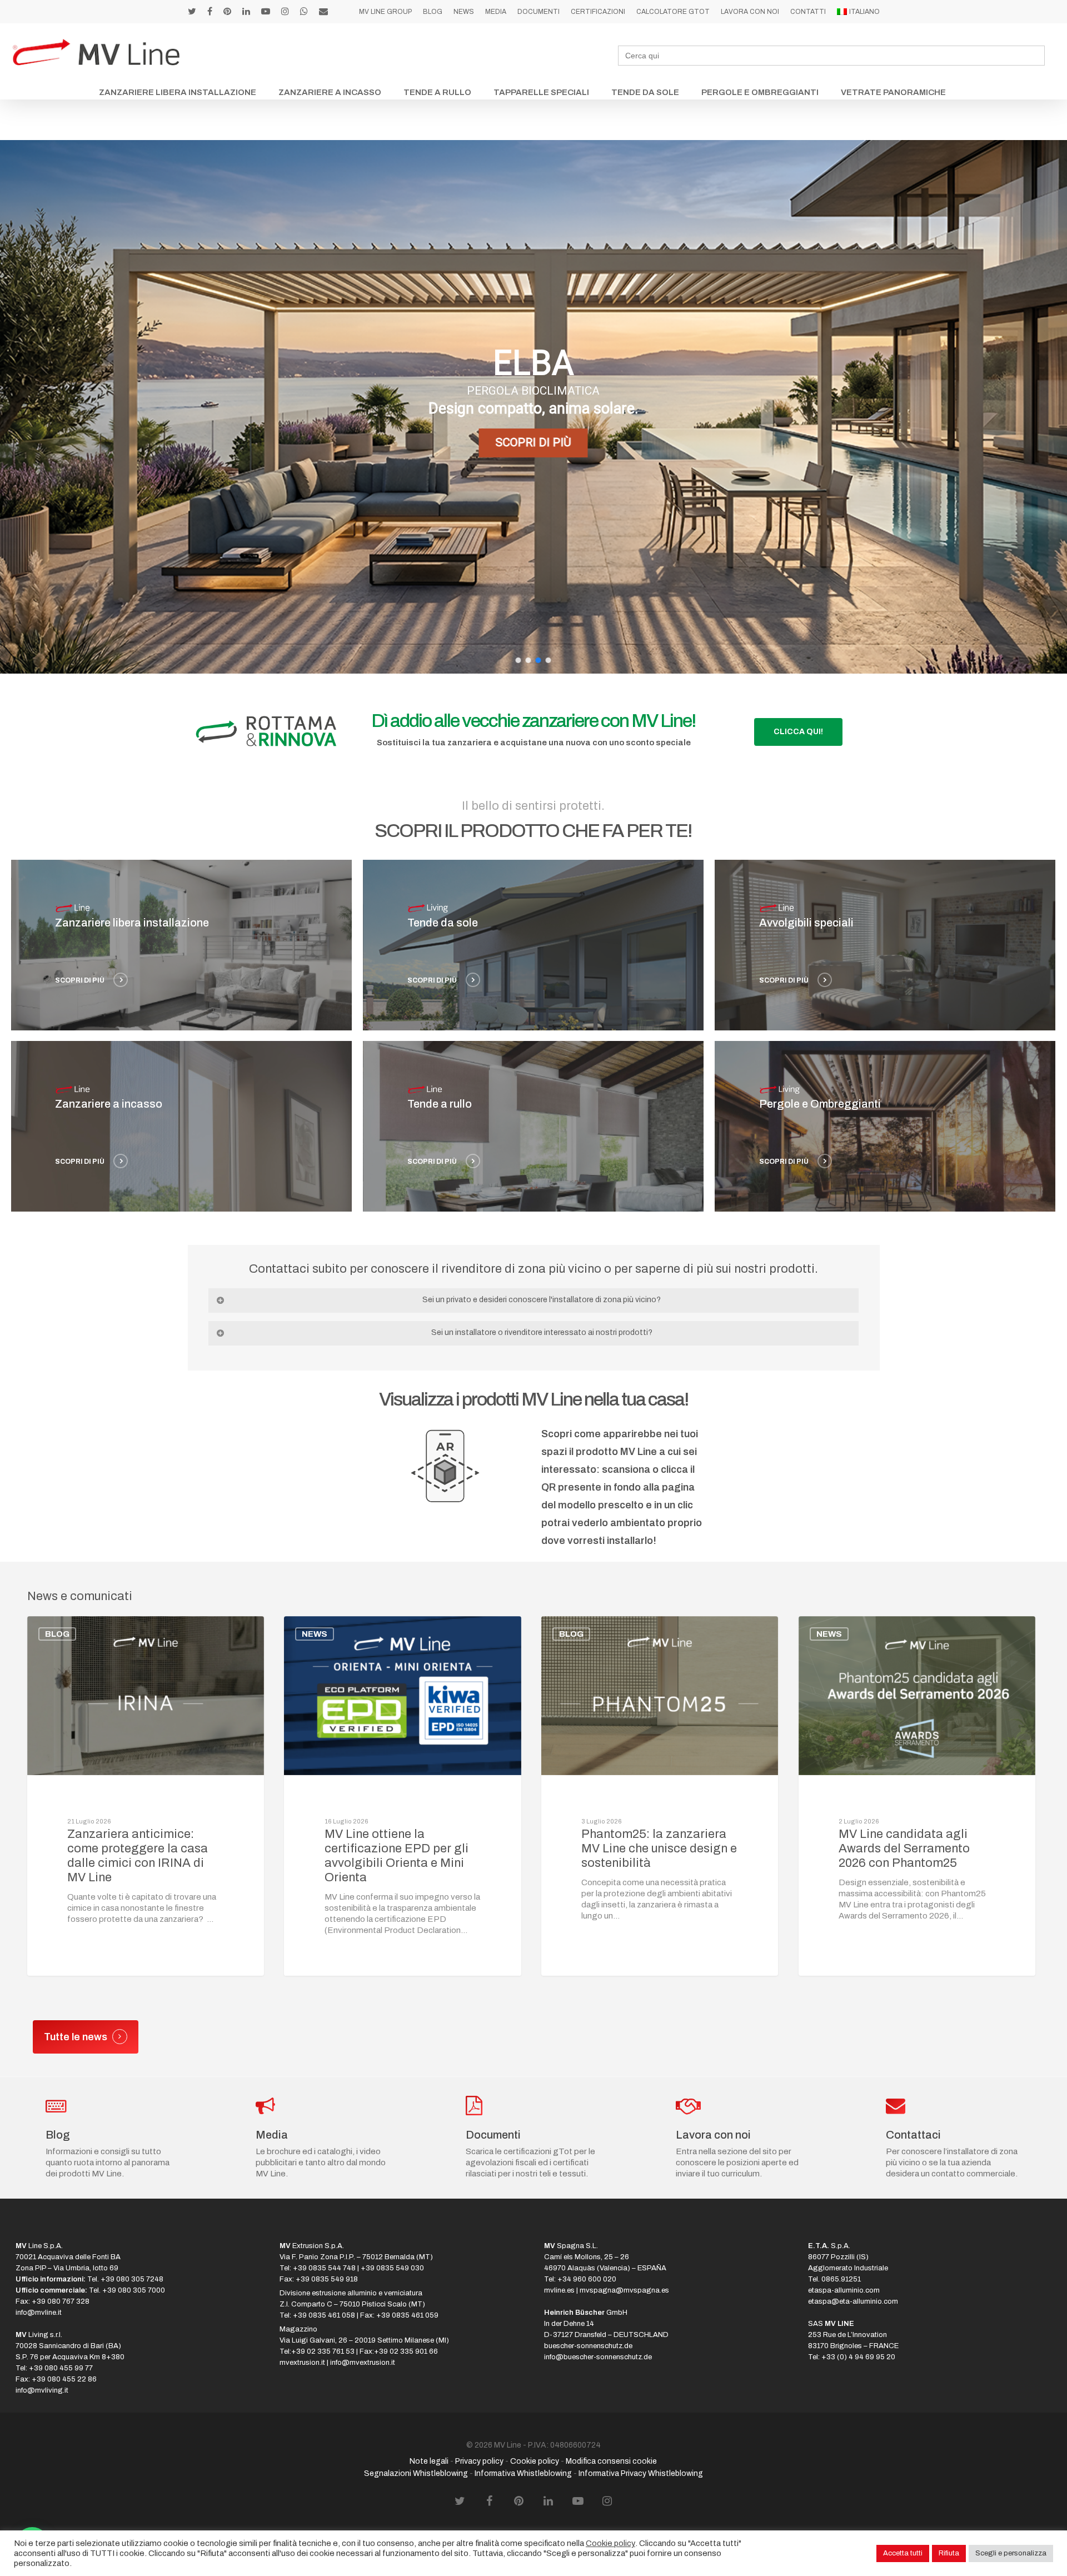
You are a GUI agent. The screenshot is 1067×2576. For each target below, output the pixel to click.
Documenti (539, 12)
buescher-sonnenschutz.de (588, 2346)
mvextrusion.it (302, 2363)
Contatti (808, 12)
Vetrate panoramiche (893, 92)
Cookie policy (535, 2461)
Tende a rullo (437, 92)
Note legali (429, 2461)
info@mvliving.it (42, 2390)
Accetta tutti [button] (903, 2553)
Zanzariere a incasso (330, 92)
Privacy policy (479, 2461)
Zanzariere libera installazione (178, 92)
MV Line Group (385, 12)
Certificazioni (598, 12)
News (464, 12)
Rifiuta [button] (949, 2553)
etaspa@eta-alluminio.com (853, 2301)
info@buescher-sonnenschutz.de (598, 2357)
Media (496, 12)
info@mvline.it (39, 2313)
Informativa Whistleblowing (523, 2473)
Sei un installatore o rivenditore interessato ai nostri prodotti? (542, 1332)
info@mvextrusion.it (363, 2363)
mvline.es (559, 2290)
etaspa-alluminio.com (844, 2290)
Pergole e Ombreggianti (760, 92)
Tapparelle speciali (541, 92)
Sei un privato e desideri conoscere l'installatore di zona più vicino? (542, 1300)
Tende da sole (645, 92)
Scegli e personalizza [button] (1011, 2553)
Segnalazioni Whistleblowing (416, 2473)
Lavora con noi (750, 12)
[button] (518, 660)
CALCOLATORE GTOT (673, 12)
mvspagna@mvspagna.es (624, 2290)
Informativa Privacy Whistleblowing (641, 2473)
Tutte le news (76, 2037)
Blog (433, 12)
